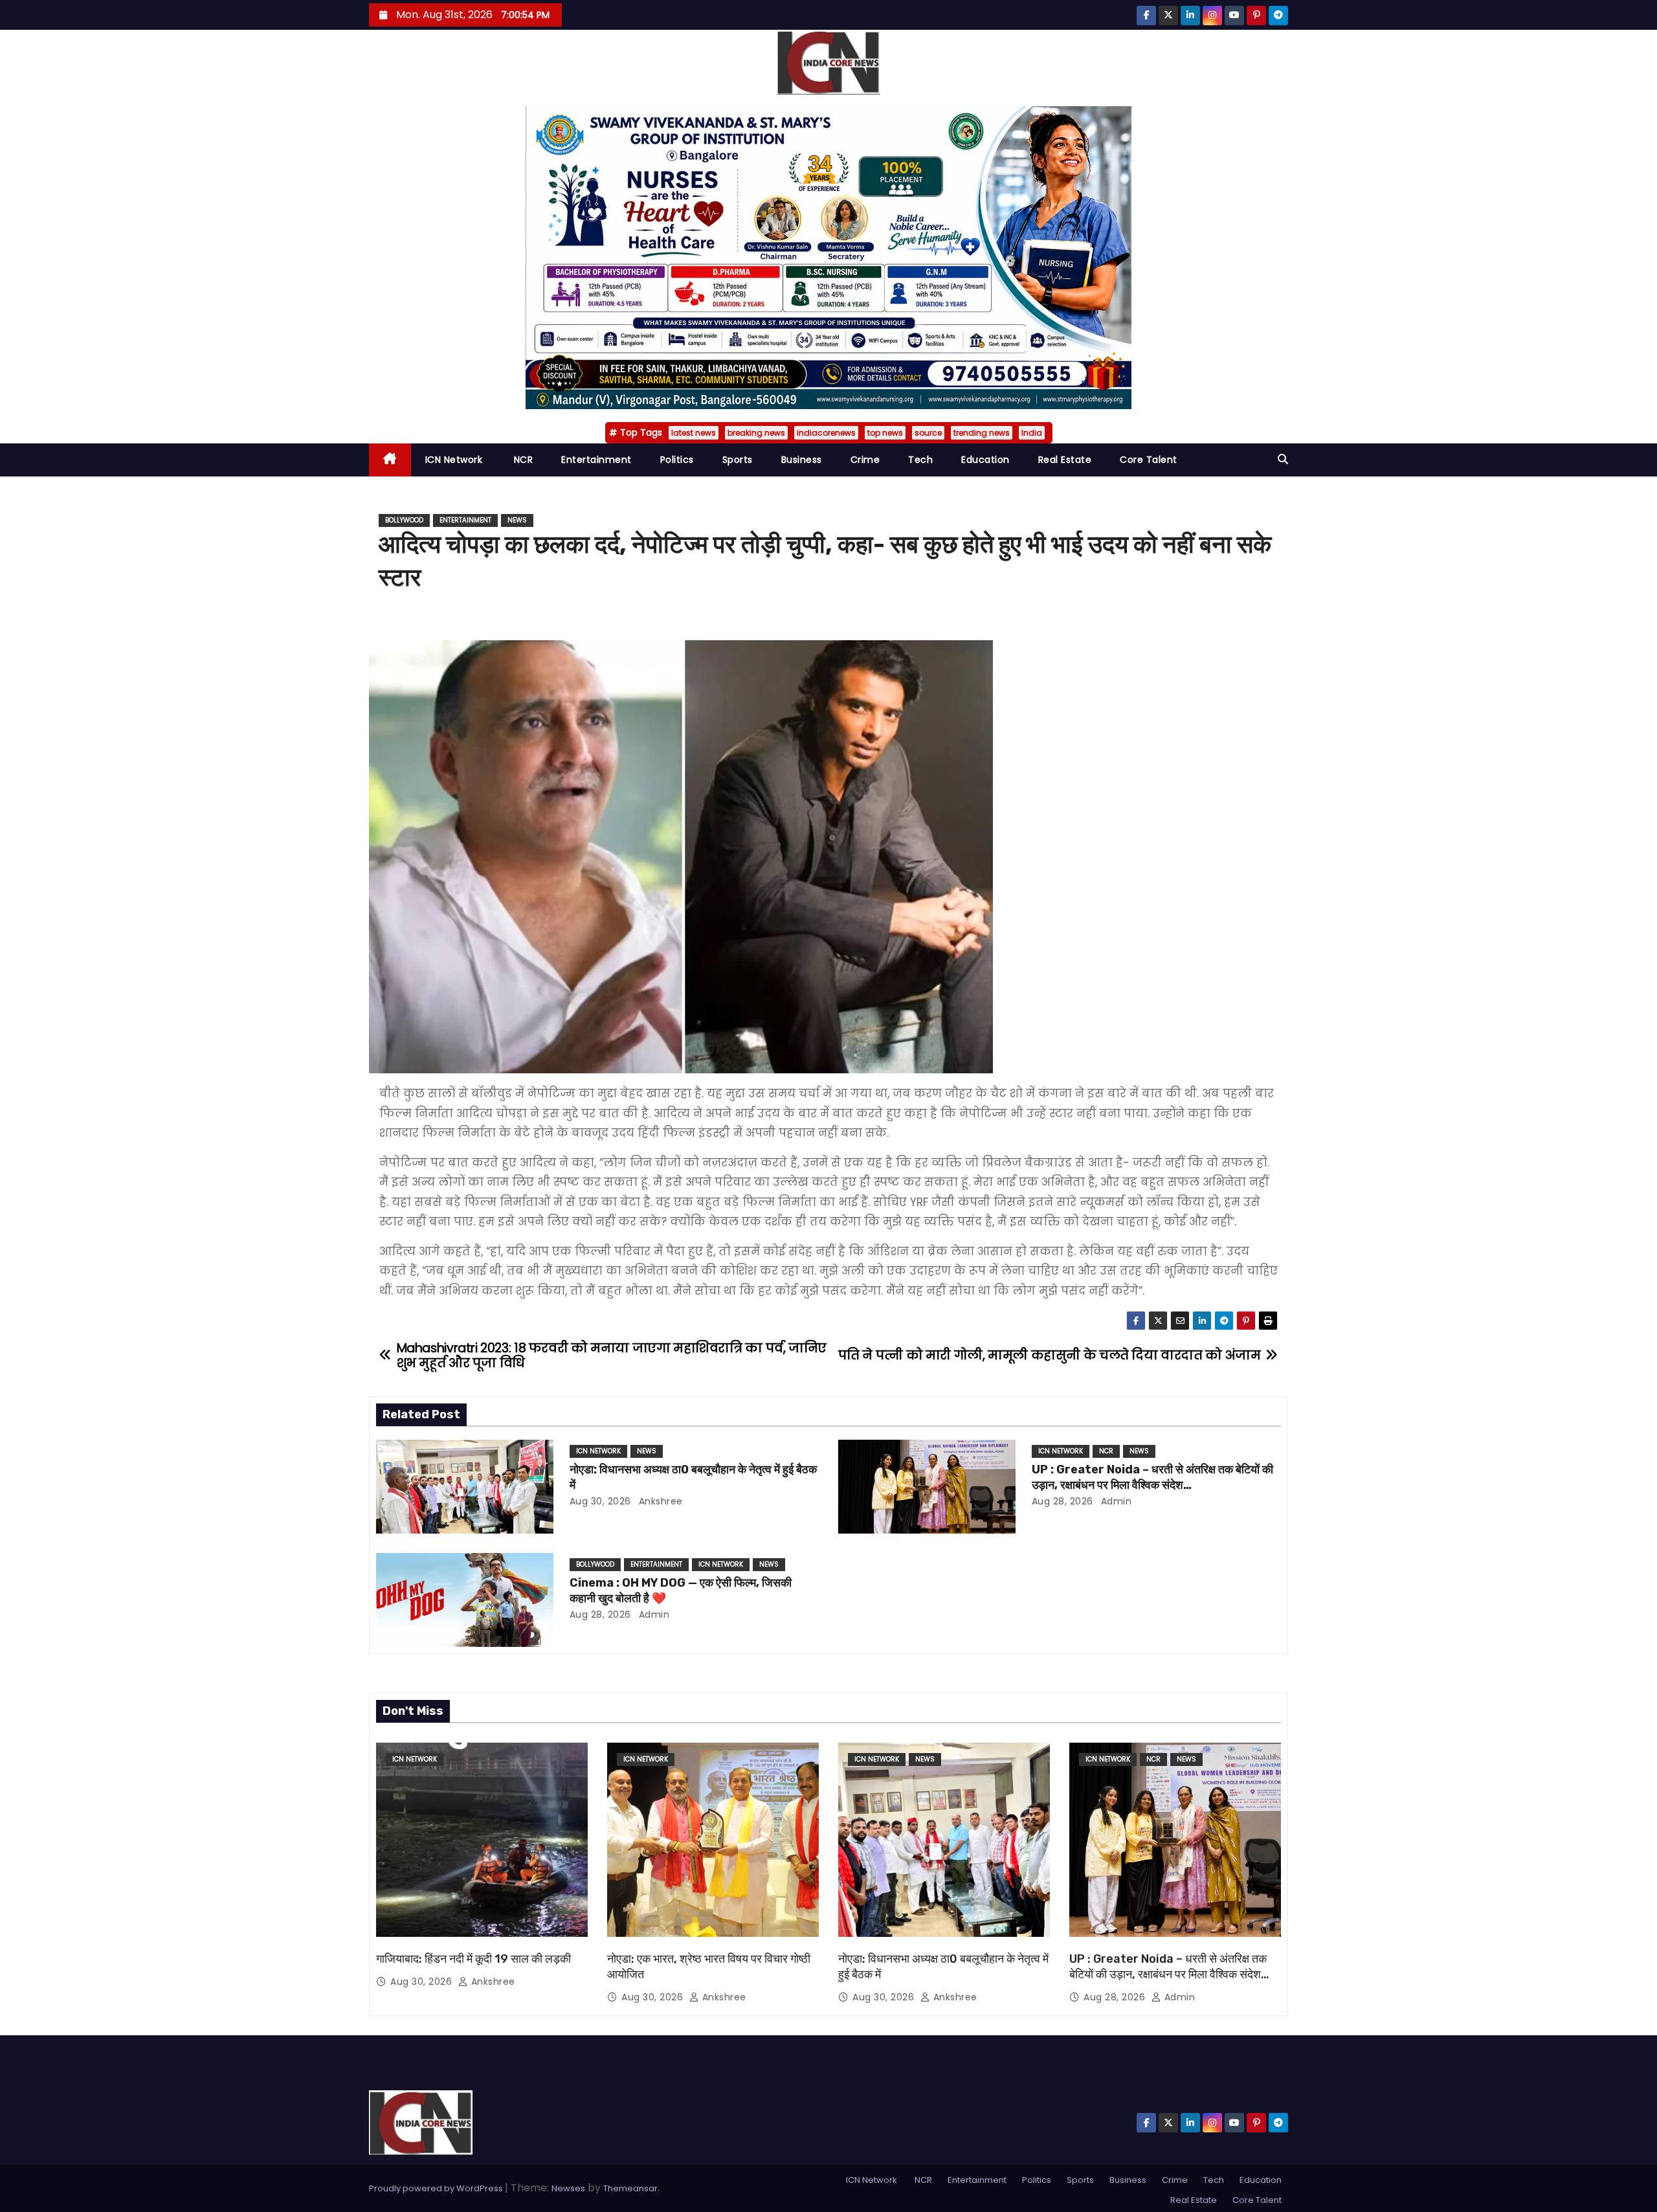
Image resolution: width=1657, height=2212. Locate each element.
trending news (982, 433)
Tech (920, 460)
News (517, 520)
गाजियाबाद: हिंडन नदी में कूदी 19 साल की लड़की (473, 1959)
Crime (865, 460)
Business (802, 460)
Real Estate (1065, 460)
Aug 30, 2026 (600, 1501)
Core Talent (1149, 460)
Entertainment (596, 460)
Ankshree (659, 1501)
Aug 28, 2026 (1062, 1501)
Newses (568, 2188)
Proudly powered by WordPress (437, 2188)
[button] (1283, 459)
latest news (694, 433)
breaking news (756, 433)
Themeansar (630, 2188)
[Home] (390, 460)
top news (885, 433)
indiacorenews (826, 433)
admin (1115, 1501)
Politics (677, 460)
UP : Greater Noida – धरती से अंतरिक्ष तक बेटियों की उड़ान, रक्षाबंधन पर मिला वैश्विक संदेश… (1152, 1477)
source (928, 433)
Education (985, 460)
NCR (522, 460)
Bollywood (404, 520)
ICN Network (454, 460)
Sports (738, 460)
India (1032, 433)
